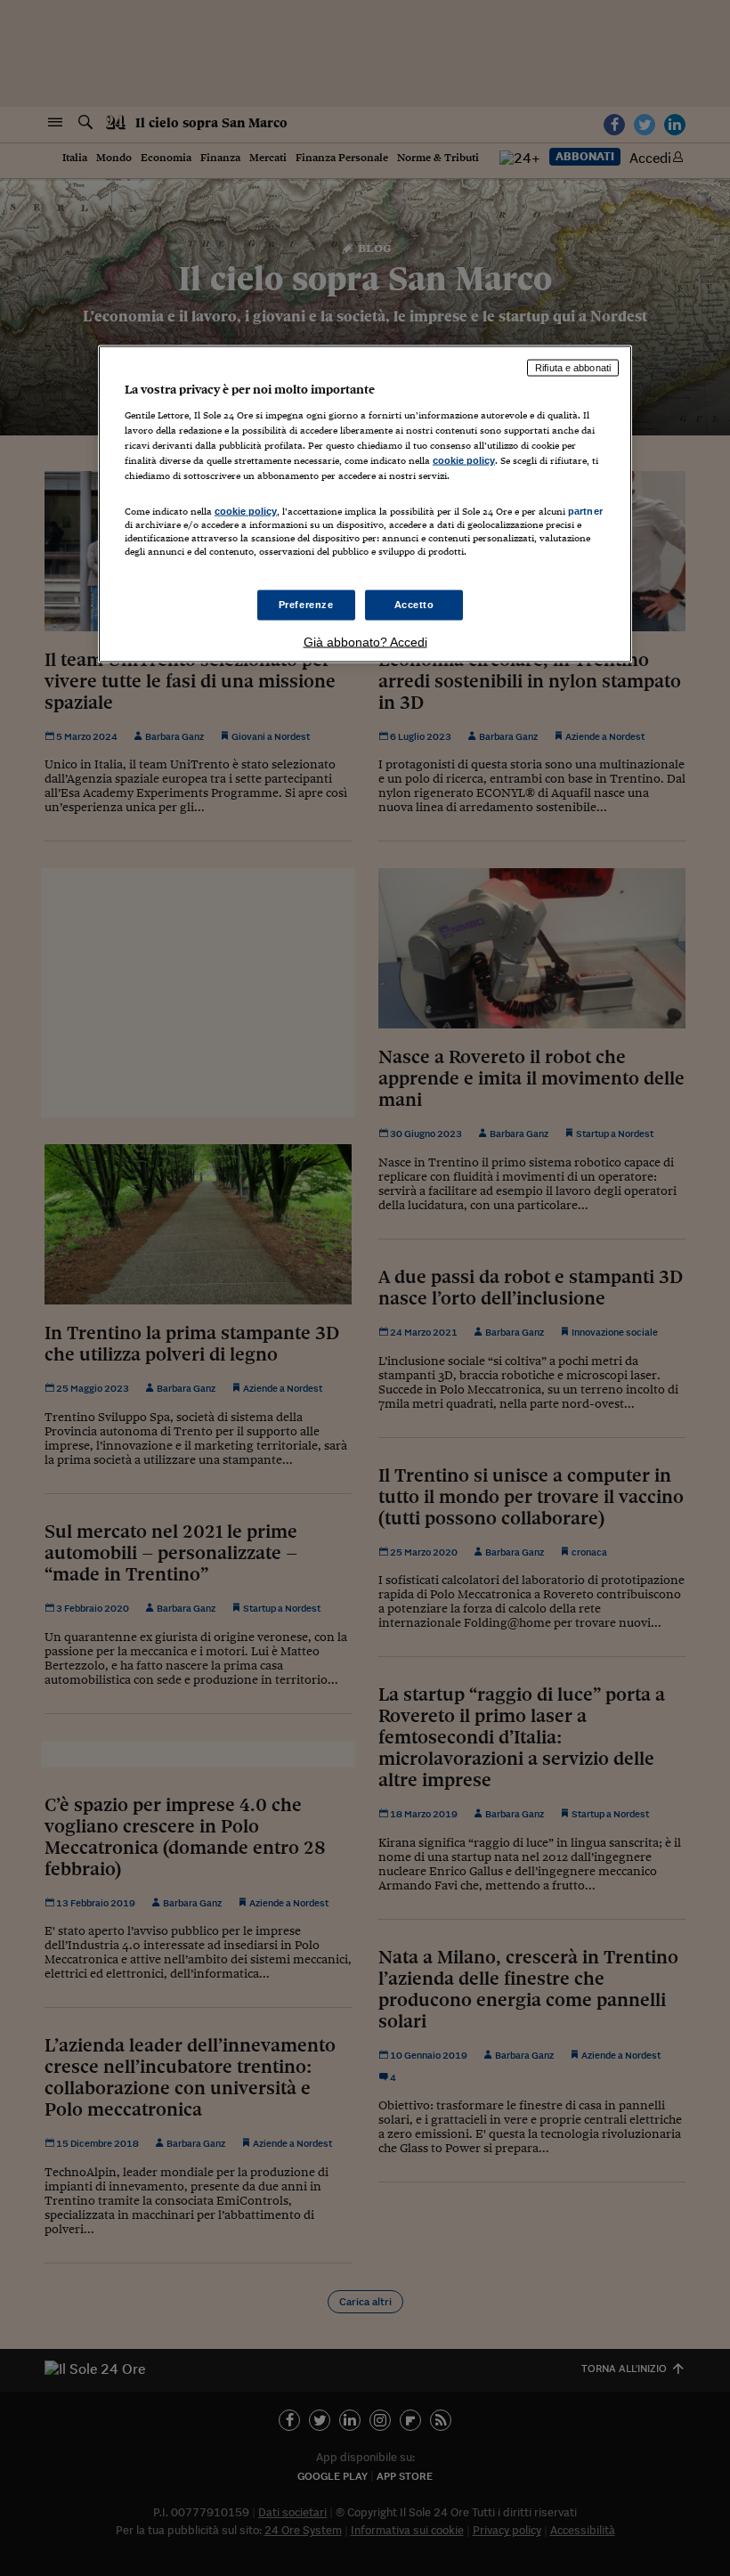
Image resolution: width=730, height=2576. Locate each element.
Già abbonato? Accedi (365, 642)
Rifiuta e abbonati (573, 368)
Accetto (414, 605)
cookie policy (464, 459)
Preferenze (306, 605)
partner (585, 510)
